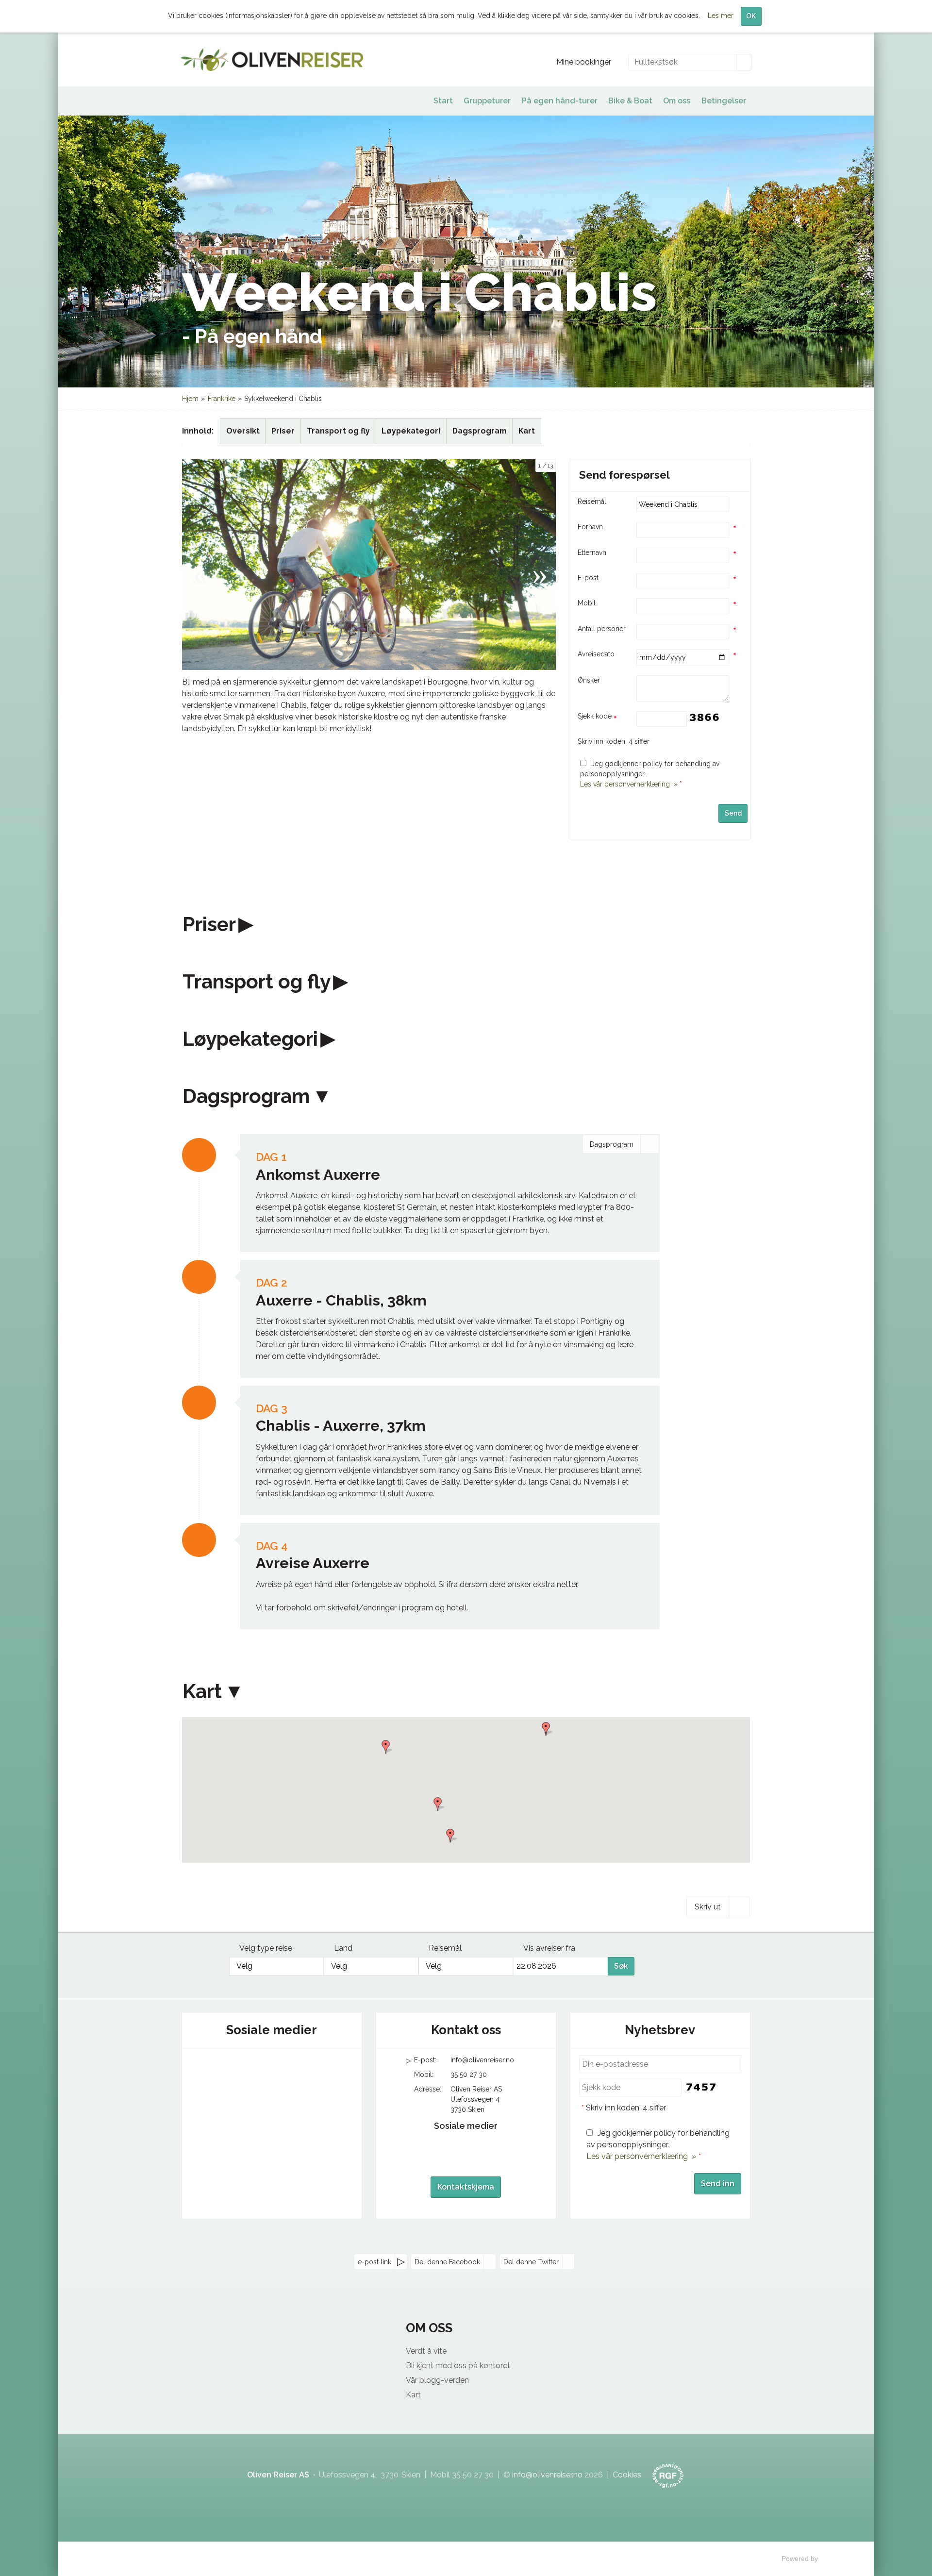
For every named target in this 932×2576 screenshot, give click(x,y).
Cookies (627, 2475)
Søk (621, 1966)
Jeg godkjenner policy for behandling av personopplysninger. (658, 2145)
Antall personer (602, 629)
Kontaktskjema (466, 2187)
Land (343, 1948)
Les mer (721, 16)
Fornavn (590, 527)
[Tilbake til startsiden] (272, 59)
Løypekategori (411, 431)
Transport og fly (338, 431)
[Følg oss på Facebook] (252, 2068)
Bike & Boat (630, 101)
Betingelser (724, 101)
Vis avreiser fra (549, 1948)
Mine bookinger (584, 62)
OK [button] (751, 16)
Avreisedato (596, 654)
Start (443, 101)
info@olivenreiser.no (482, 2060)
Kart (527, 431)
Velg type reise (266, 1948)
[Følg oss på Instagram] (291, 2068)
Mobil (587, 603)
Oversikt (243, 431)
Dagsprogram (479, 431)
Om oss (677, 101)
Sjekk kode (596, 716)
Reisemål (592, 502)
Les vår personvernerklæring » (629, 784)
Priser (283, 431)
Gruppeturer (487, 101)
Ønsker (589, 680)
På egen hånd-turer (560, 101)
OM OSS (429, 2328)
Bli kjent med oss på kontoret (458, 2366)
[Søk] (744, 62)
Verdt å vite (426, 2351)
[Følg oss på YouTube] (272, 2068)
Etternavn (592, 552)
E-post (588, 578)
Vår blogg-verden (437, 2380)
